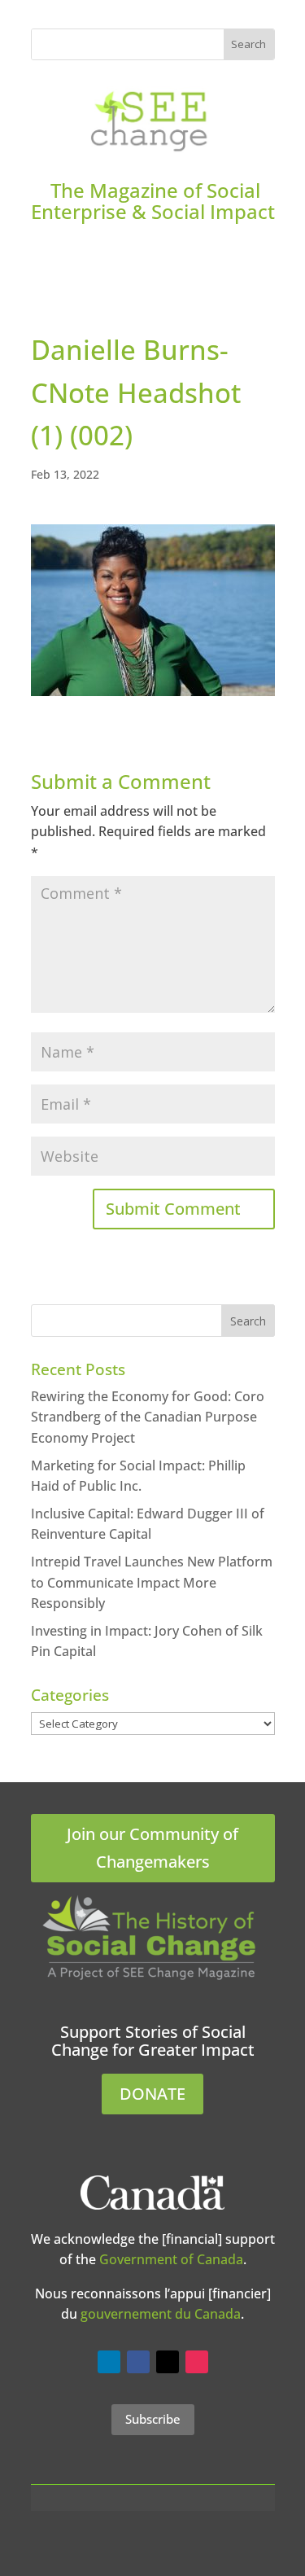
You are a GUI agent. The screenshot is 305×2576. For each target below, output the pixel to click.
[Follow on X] (168, 2362)
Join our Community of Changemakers (152, 1848)
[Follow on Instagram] (197, 2362)
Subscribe (153, 2419)
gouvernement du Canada (161, 2314)
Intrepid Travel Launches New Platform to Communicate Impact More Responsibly (152, 1582)
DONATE (152, 2094)
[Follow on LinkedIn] (109, 2362)
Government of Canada (171, 2259)
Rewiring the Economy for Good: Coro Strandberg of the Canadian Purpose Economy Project (148, 1417)
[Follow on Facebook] (138, 2362)
